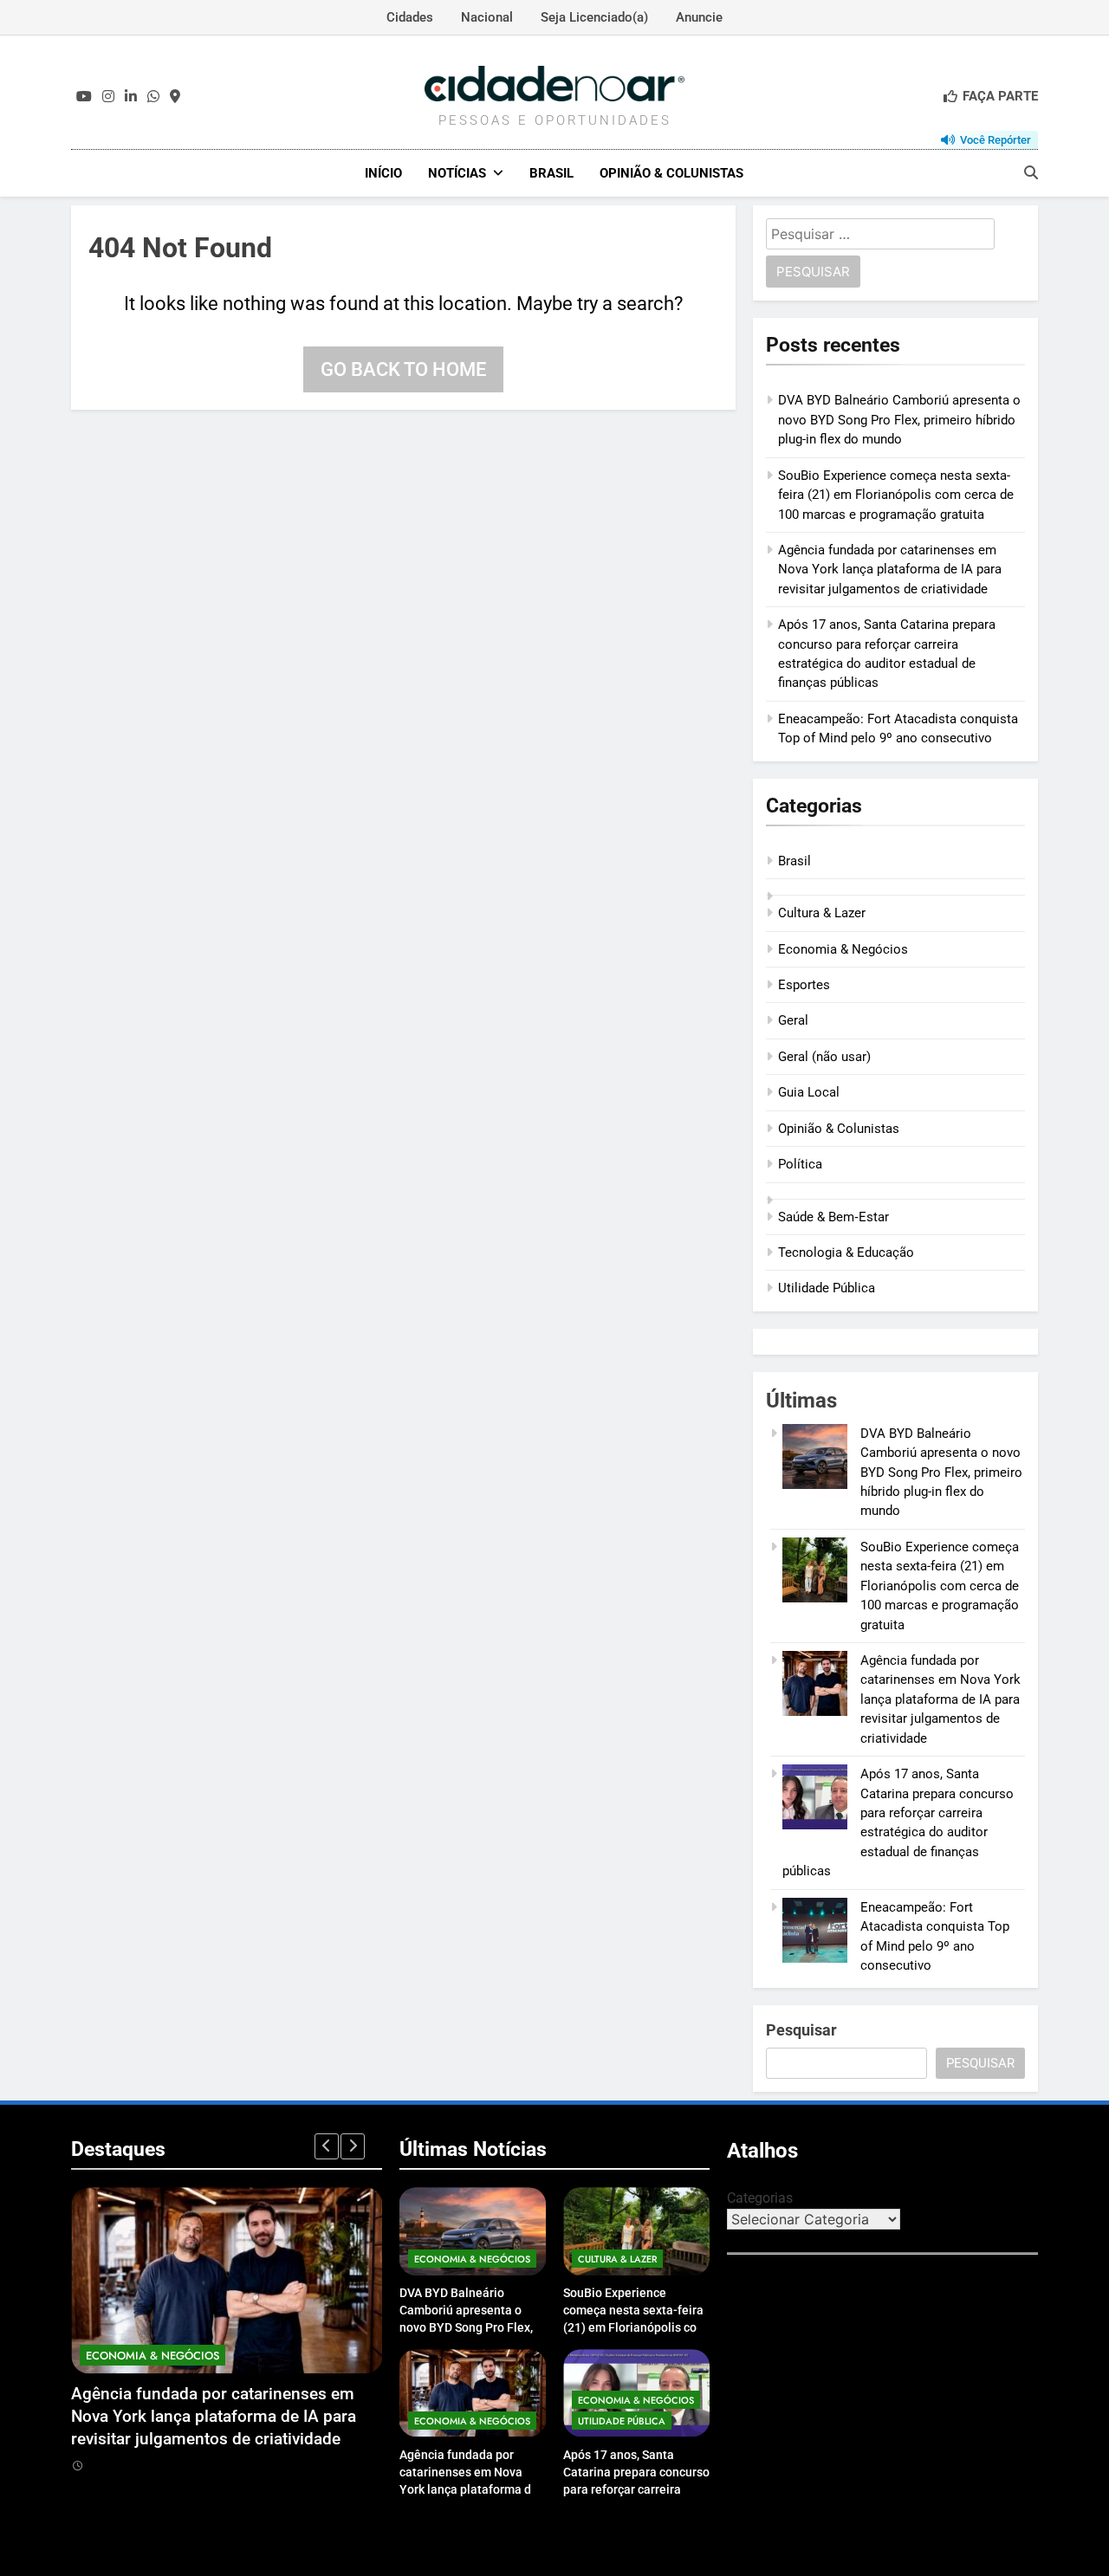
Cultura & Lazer (822, 913)
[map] (175, 97)
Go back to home (403, 369)
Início (383, 173)
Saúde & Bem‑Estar (833, 1217)
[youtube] (84, 97)
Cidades (410, 17)
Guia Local (809, 1092)
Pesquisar (801, 2030)
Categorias (760, 2198)
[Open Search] (1031, 172)
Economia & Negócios (843, 949)
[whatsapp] (153, 97)
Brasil (551, 173)
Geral (793, 1020)
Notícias (457, 173)
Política (800, 1164)
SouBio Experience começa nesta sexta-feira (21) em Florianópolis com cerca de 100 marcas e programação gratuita (896, 495)
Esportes (804, 985)
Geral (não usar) (824, 1057)
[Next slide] (353, 2146)
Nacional (487, 17)
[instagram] (108, 97)
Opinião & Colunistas (671, 173)
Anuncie (699, 17)
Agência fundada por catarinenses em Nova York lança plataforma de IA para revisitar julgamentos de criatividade (890, 570)
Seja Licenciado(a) (594, 17)
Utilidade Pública (827, 1288)
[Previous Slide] (327, 2146)
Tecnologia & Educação (846, 1252)
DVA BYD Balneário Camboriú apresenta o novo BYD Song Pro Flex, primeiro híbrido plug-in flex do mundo (899, 420)
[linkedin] (131, 97)
